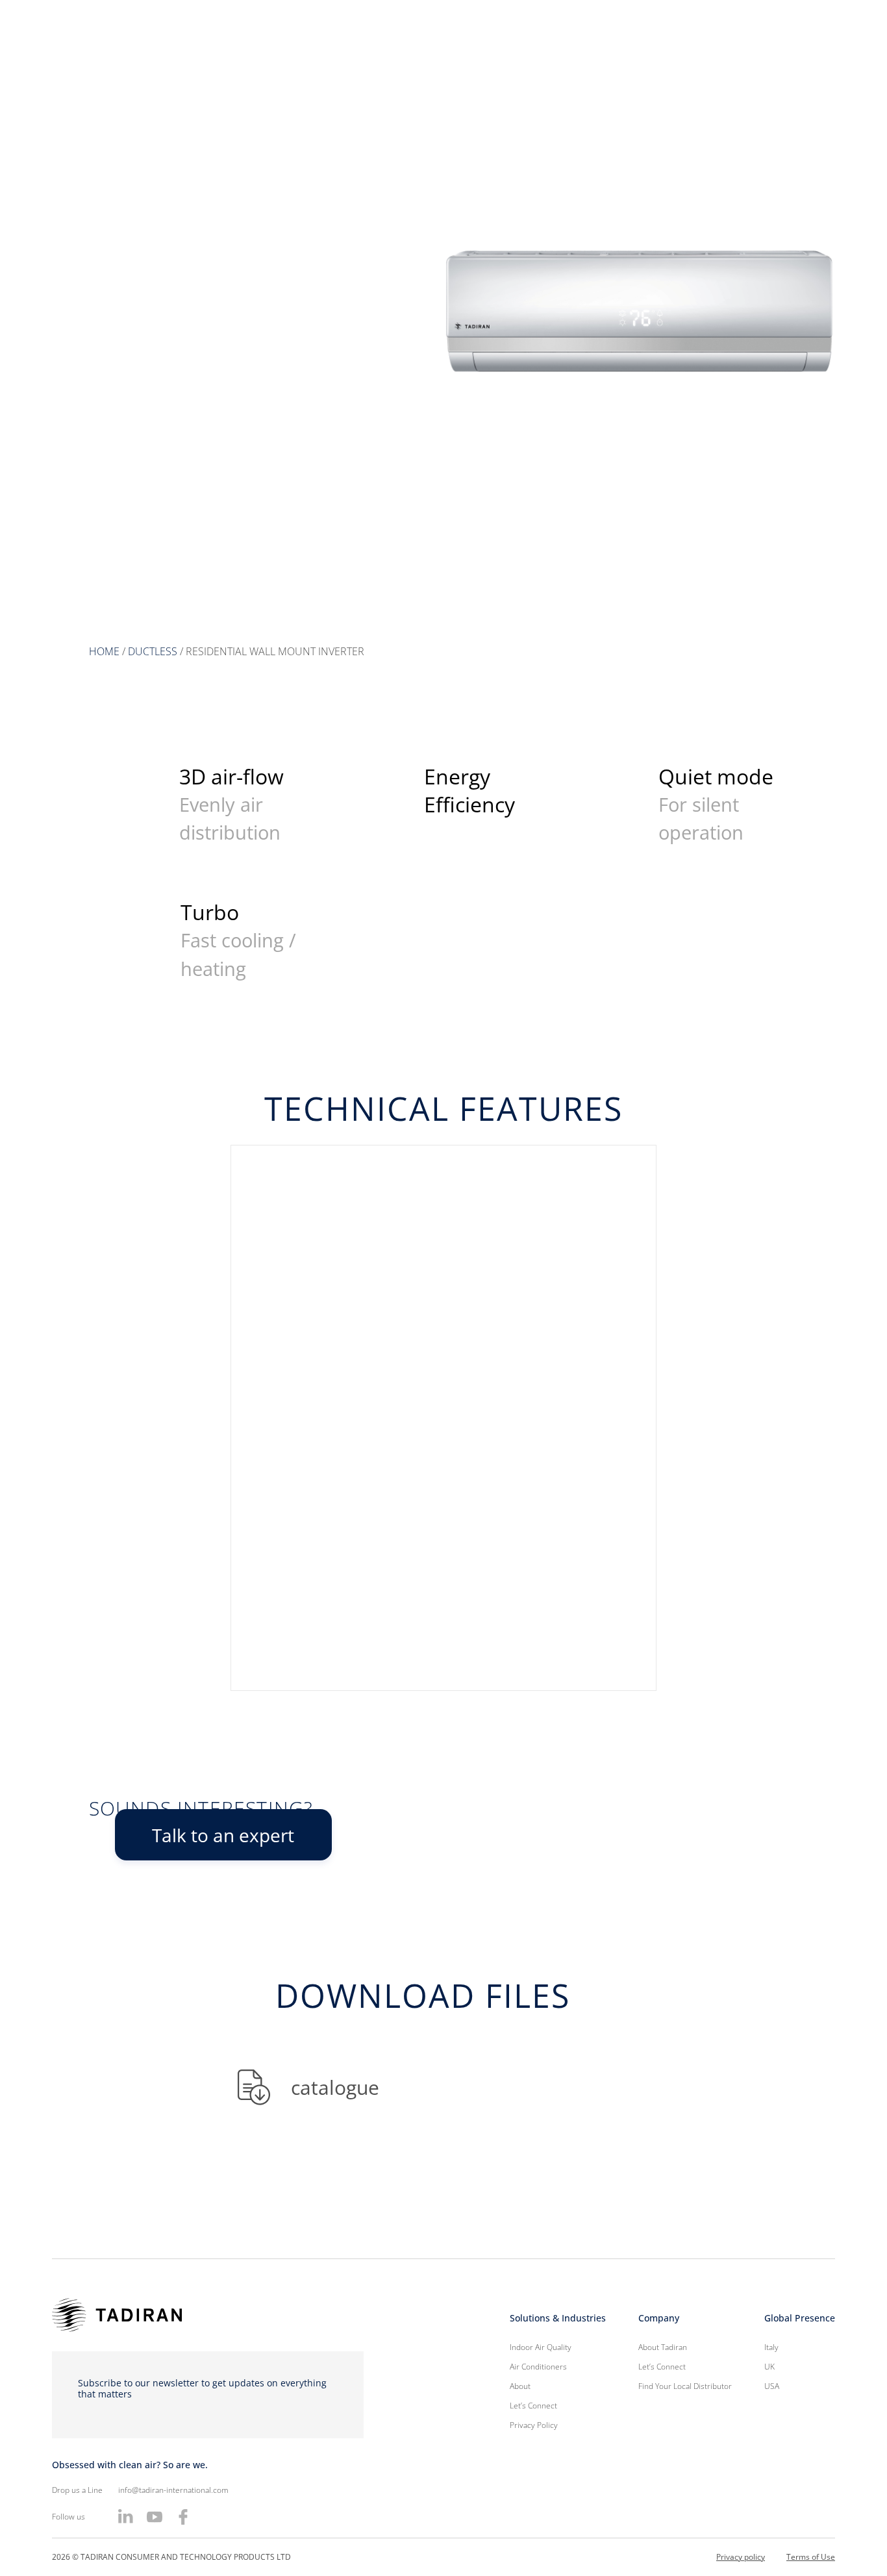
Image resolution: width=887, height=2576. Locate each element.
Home (104, 651)
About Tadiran (663, 2347)
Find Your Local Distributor (685, 2386)
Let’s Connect (765, 58)
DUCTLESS (153, 651)
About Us (466, 58)
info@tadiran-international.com (173, 2490)
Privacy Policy (534, 2425)
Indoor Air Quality (664, 58)
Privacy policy (741, 2557)
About (520, 2386)
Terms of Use (811, 2557)
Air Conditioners (556, 58)
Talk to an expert (223, 1835)
